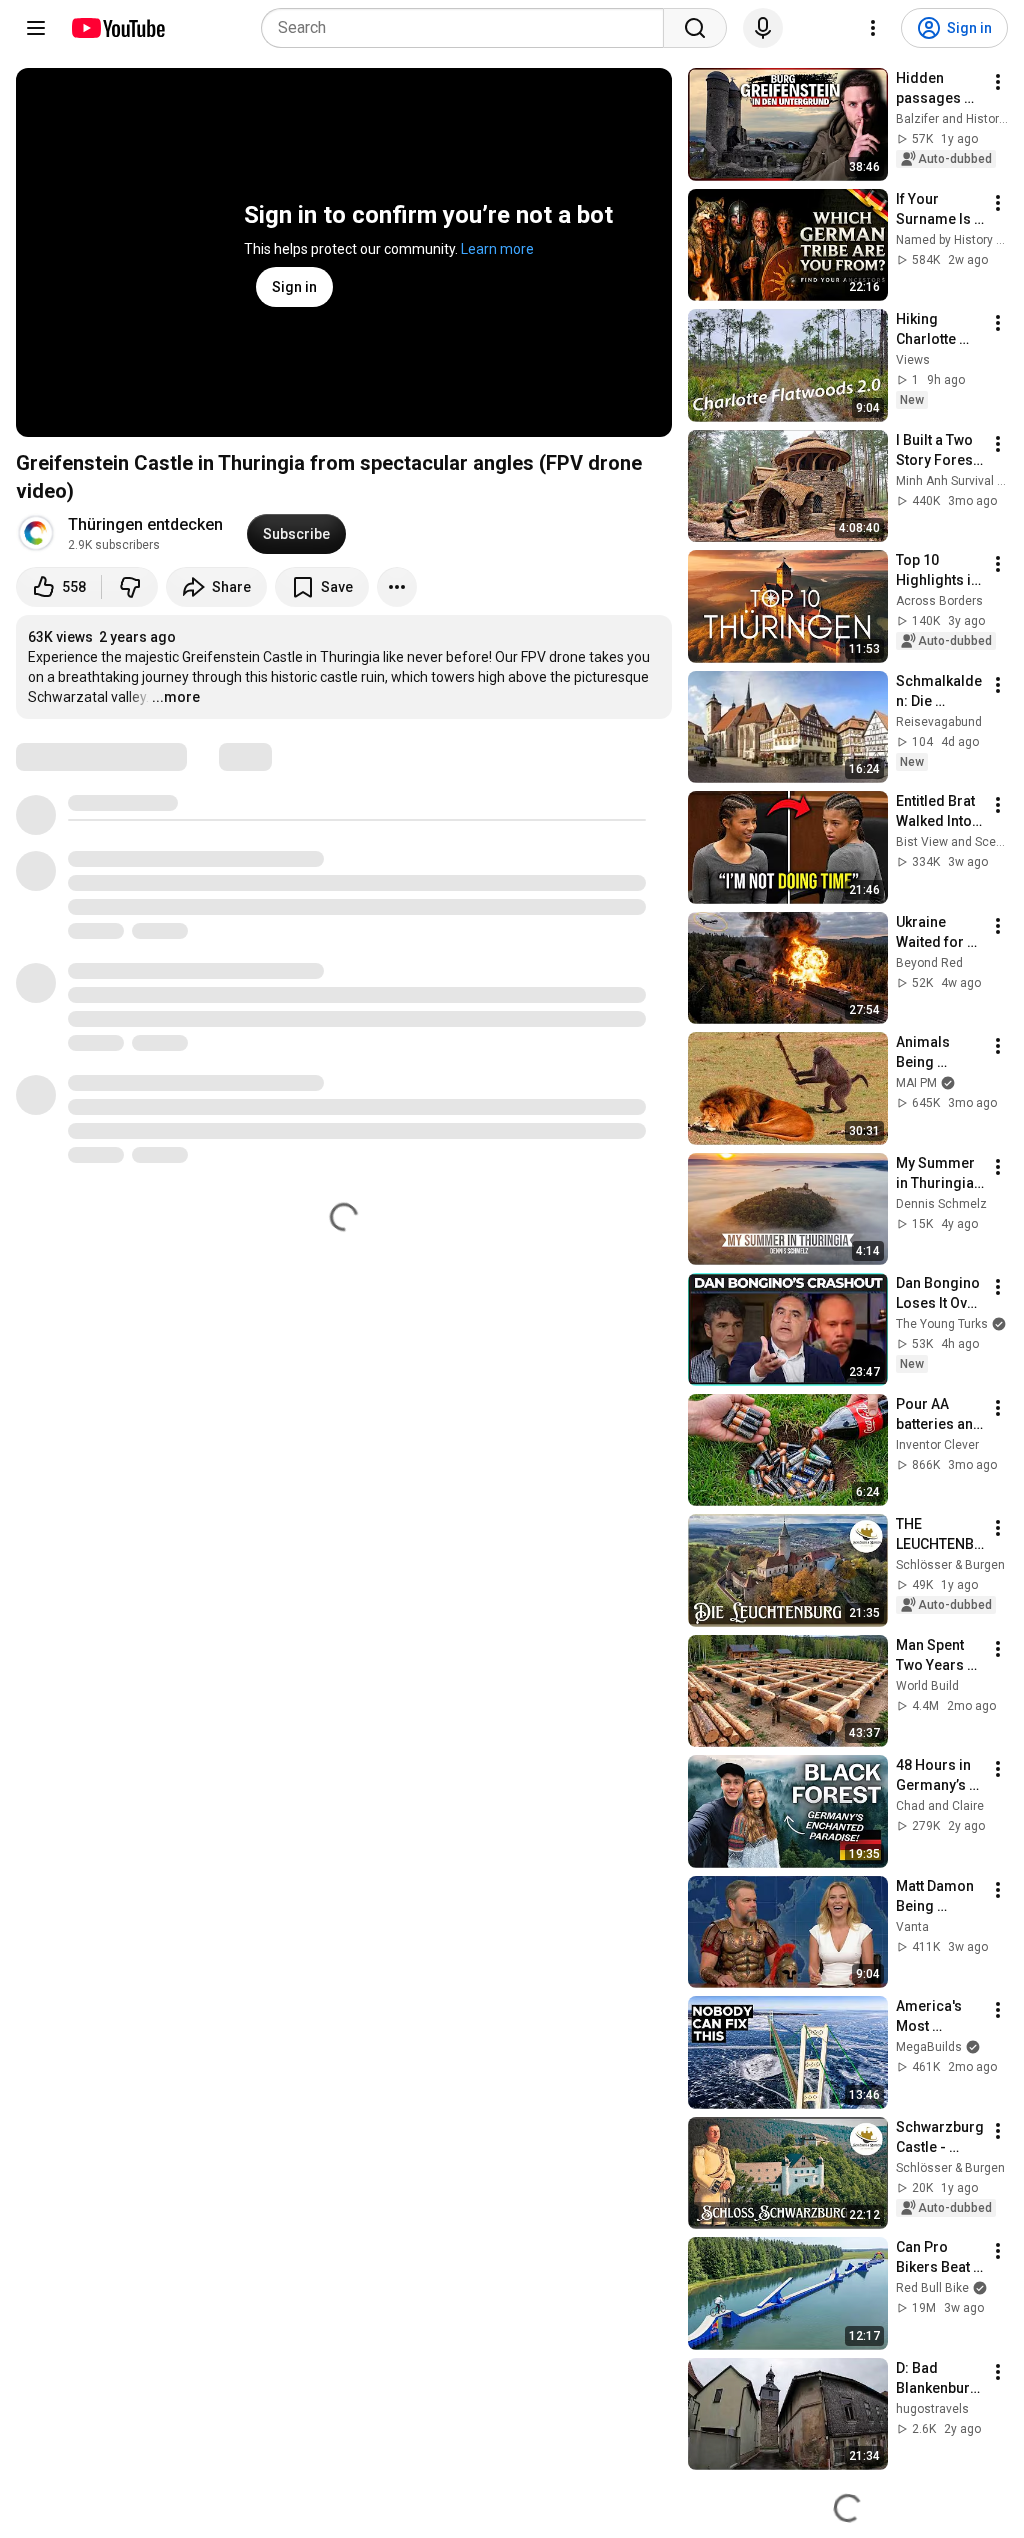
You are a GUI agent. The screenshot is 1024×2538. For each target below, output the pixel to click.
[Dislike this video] (130, 587)
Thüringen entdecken (145, 524)
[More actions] (397, 587)
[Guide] (36, 28)
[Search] (695, 28)
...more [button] (176, 697)
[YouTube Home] (117, 28)
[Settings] (873, 28)
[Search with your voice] (763, 28)
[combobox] (468, 28)
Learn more (497, 249)
